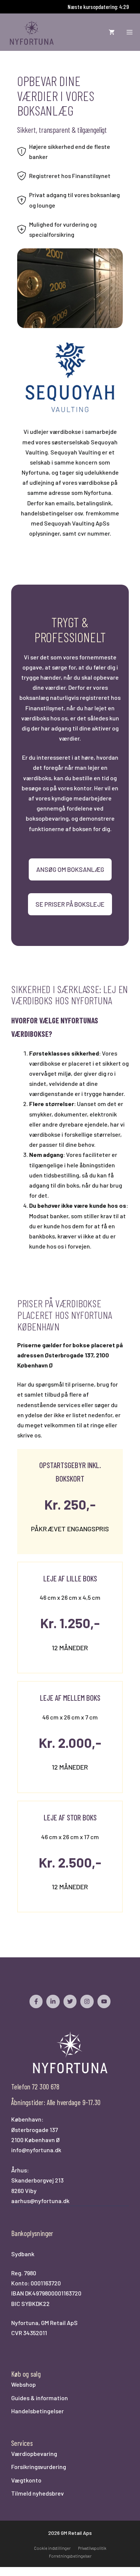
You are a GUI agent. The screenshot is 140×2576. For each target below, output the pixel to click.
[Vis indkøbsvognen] (112, 32)
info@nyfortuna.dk (36, 2150)
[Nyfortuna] (32, 32)
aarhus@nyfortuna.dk (40, 2201)
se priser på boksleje (70, 904)
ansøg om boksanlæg (70, 869)
